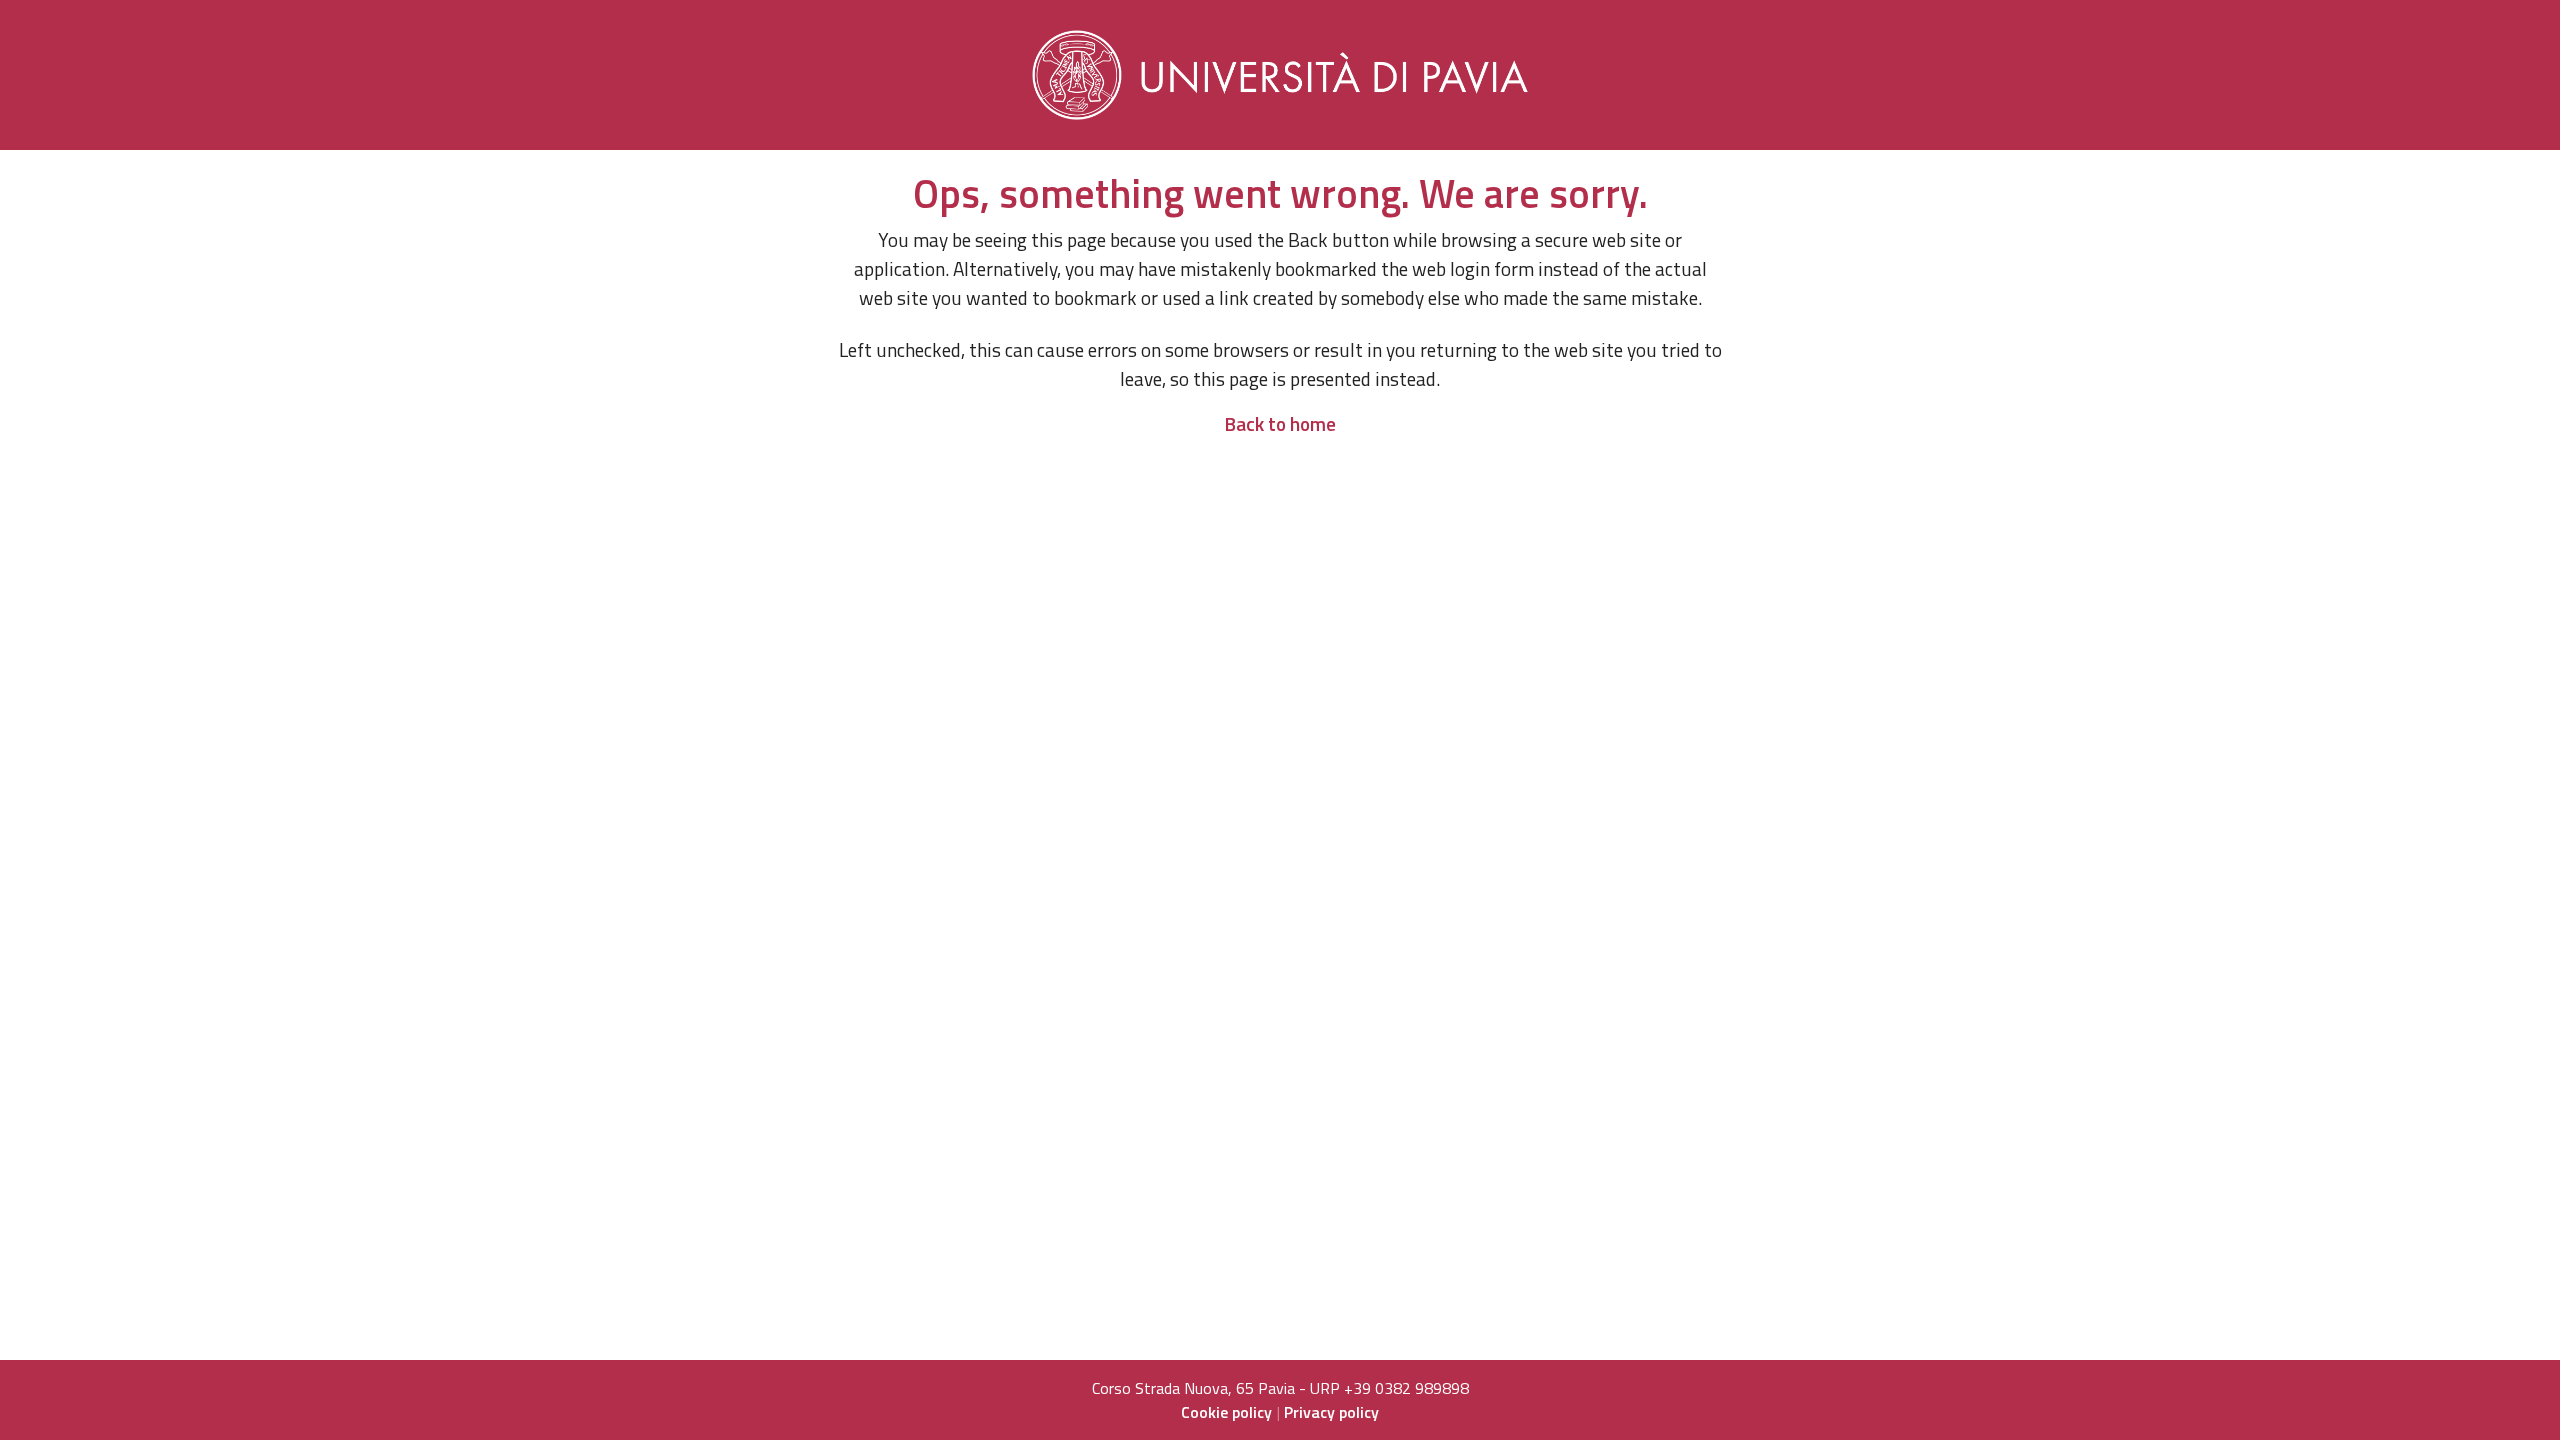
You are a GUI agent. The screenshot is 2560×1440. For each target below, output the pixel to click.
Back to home (1280, 423)
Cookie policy (1226, 1412)
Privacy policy (1331, 1412)
